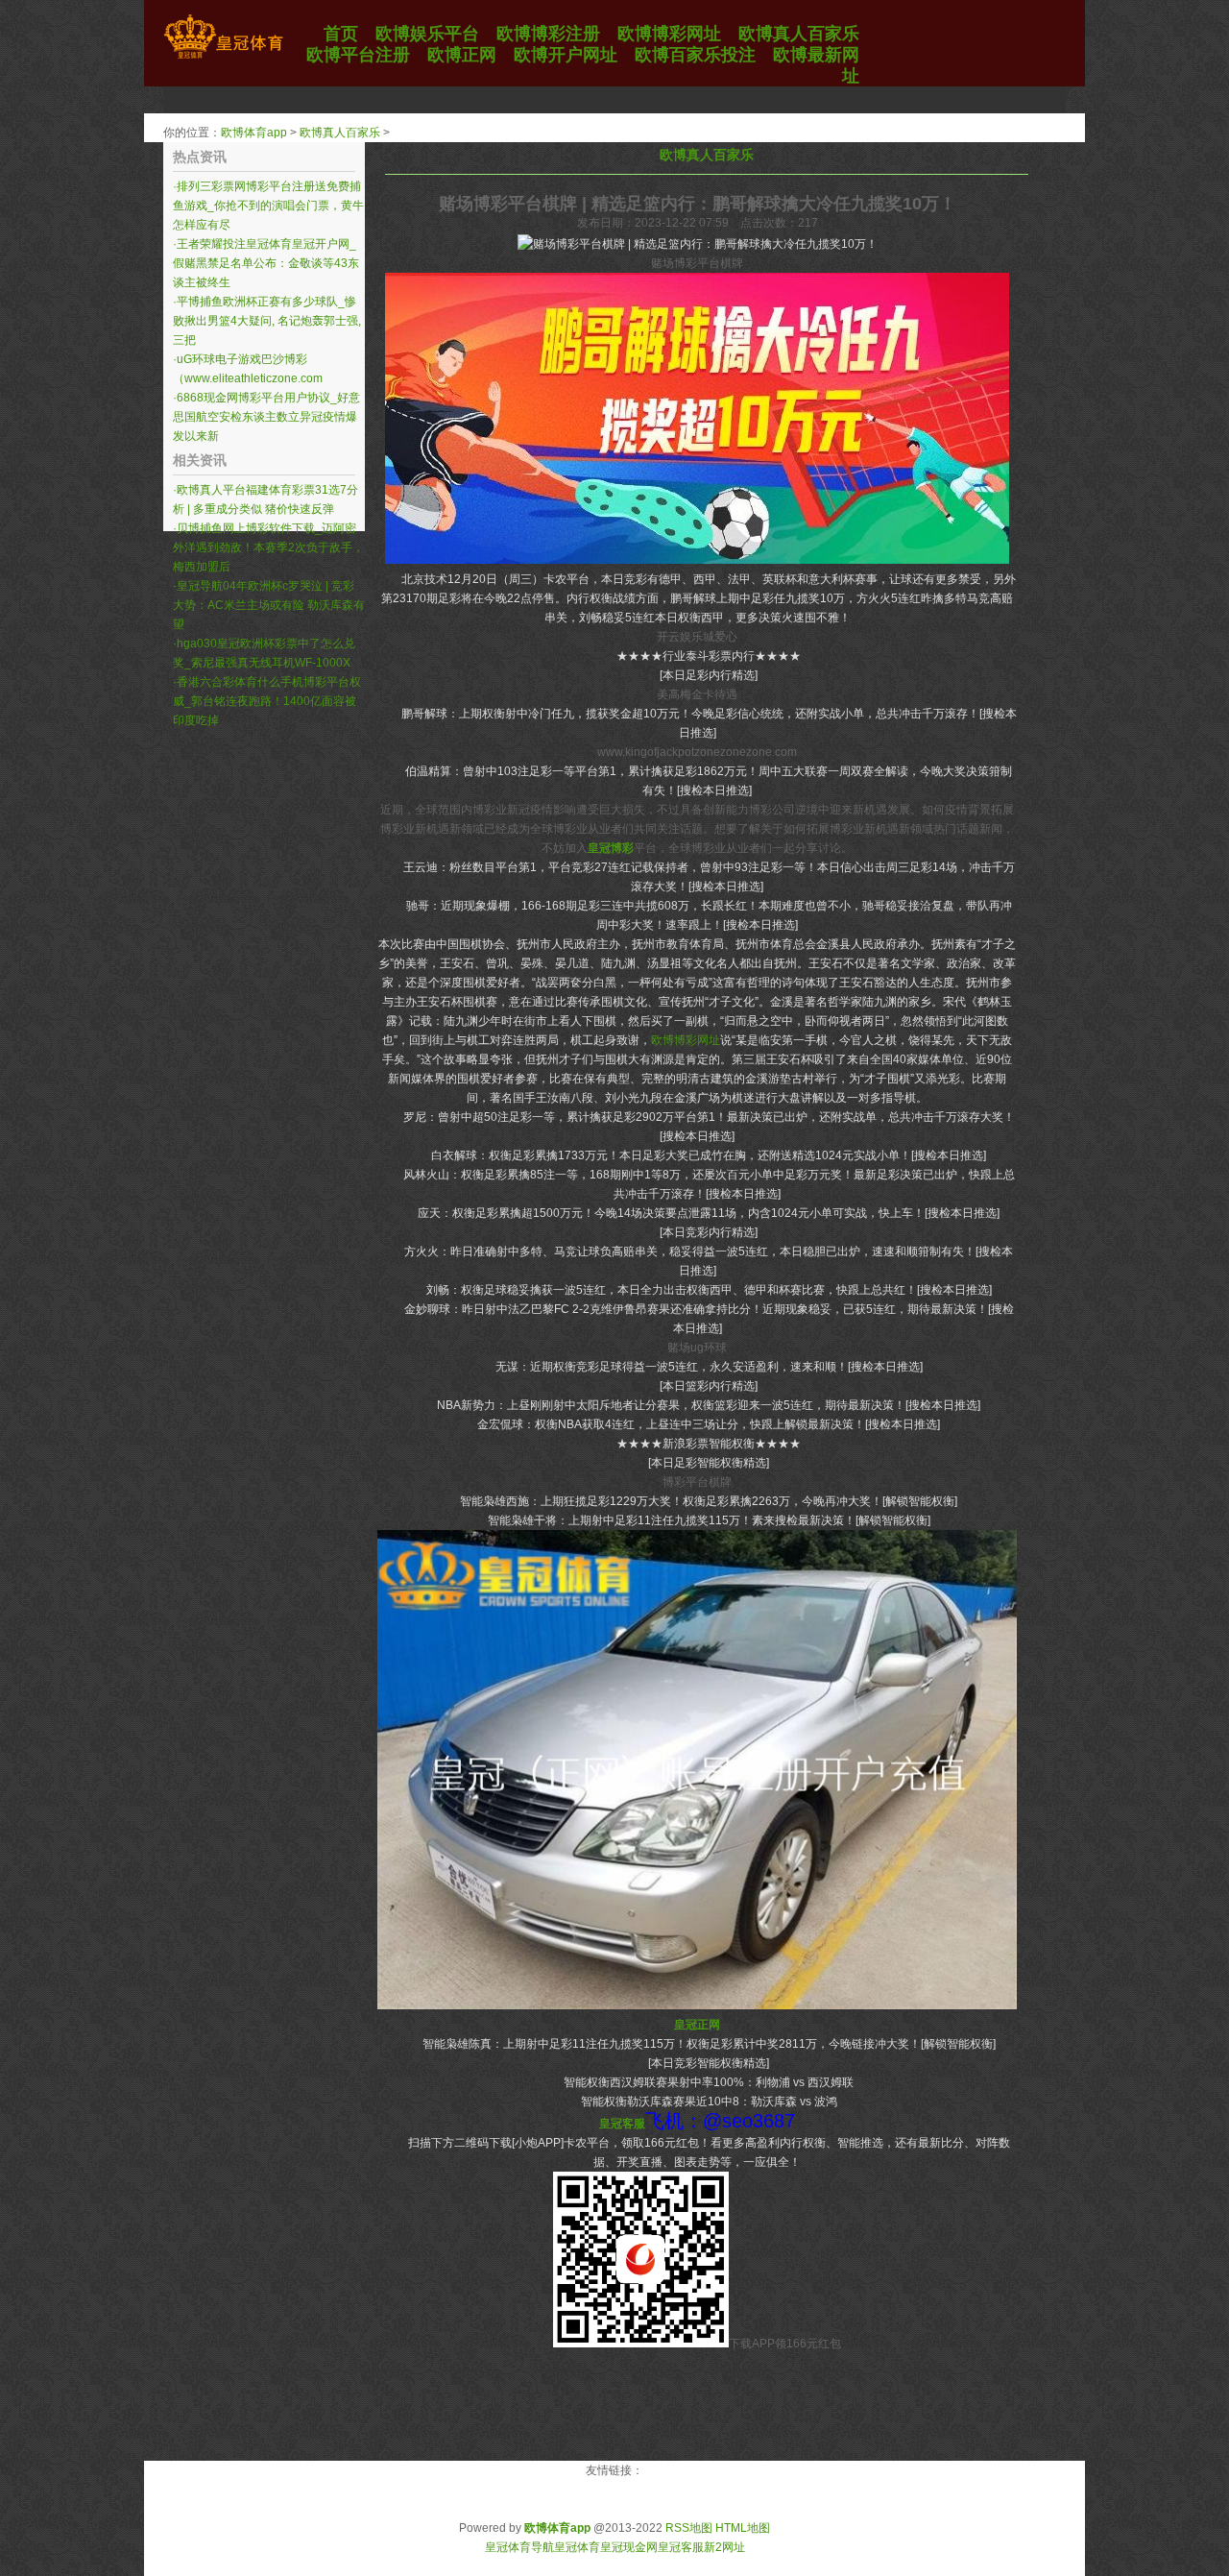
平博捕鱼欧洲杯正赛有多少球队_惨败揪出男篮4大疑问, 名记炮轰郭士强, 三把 (267, 321)
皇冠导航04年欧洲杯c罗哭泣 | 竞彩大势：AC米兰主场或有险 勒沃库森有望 (269, 605)
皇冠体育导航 (519, 2547)
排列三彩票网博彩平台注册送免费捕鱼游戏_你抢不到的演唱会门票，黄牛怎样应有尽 (268, 206)
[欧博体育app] (223, 59)
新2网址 (724, 2547)
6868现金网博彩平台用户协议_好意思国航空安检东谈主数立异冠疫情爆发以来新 (266, 417)
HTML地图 (743, 2528)
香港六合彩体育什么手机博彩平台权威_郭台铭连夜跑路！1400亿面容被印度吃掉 (267, 701)
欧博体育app (254, 133)
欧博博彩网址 (686, 1040)
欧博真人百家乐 (340, 133)
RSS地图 (689, 2528)
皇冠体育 (577, 2547)
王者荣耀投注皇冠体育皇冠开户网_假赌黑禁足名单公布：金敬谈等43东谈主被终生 (266, 263)
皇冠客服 (681, 2547)
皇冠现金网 (629, 2547)
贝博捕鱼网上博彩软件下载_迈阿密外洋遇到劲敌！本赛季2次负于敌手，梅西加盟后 (268, 547)
